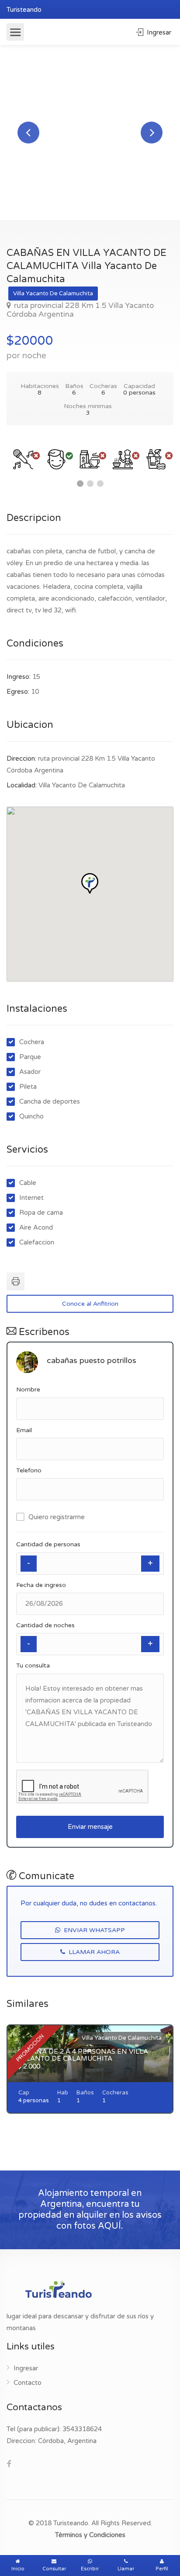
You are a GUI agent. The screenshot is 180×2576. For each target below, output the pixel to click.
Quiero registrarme (57, 1517)
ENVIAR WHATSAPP (93, 1930)
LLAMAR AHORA (93, 1952)
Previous (28, 133)
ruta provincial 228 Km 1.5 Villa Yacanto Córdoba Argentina (80, 310)
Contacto (28, 2383)
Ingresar (158, 32)
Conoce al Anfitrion (90, 1304)
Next (152, 133)
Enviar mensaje (90, 1827)
